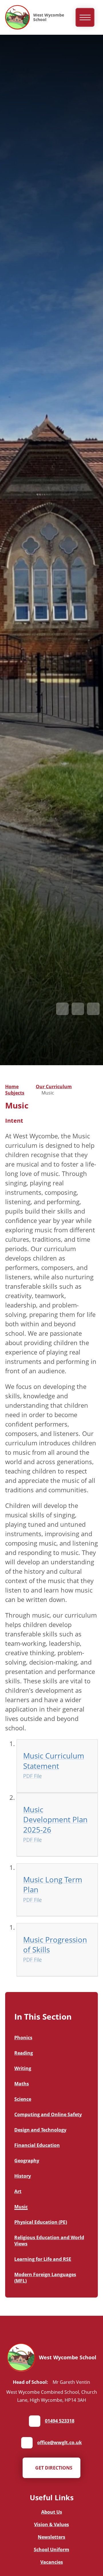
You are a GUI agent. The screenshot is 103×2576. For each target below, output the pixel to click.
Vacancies (52, 2562)
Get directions (54, 2468)
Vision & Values (51, 2524)
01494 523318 (60, 2421)
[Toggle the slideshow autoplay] (93, 1009)
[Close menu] (85, 18)
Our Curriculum (54, 1087)
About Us (52, 2512)
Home (12, 1087)
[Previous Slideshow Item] (62, 1009)
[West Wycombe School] (17, 17)
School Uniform (51, 2550)
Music (48, 1093)
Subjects (15, 1093)
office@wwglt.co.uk (60, 2442)
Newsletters (51, 2537)
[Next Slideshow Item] (78, 1009)
